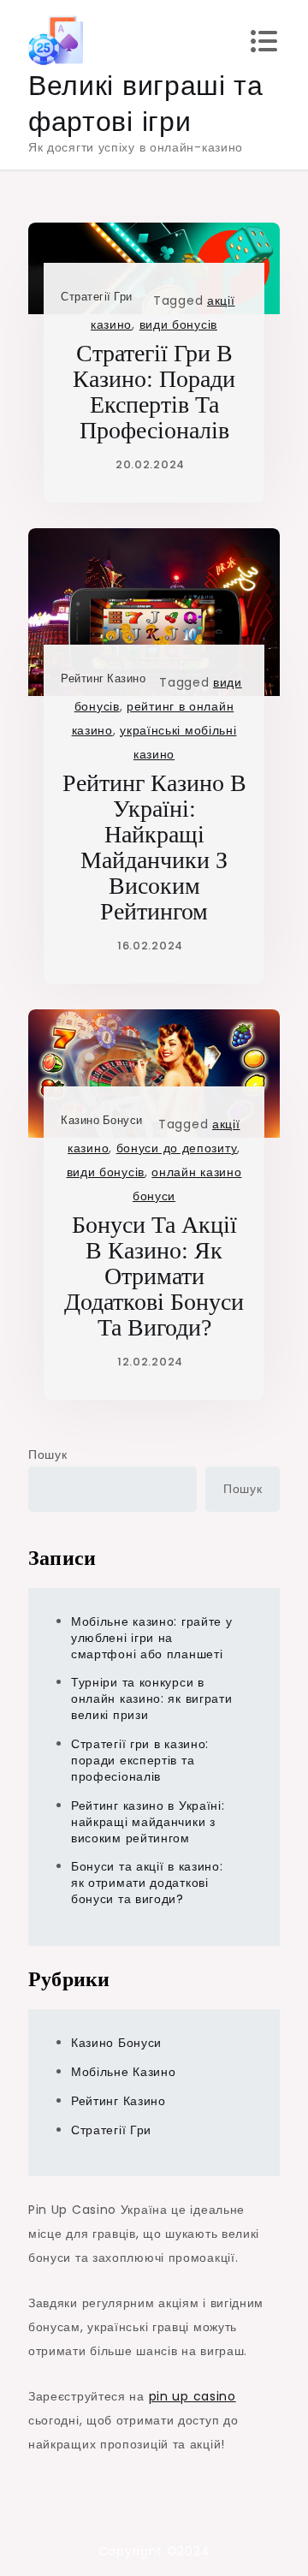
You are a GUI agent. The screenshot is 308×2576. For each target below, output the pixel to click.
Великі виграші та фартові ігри (146, 103)
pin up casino (192, 2396)
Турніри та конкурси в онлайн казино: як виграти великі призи (152, 1698)
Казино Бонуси (102, 1120)
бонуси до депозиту (177, 1148)
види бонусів (178, 324)
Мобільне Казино (124, 2072)
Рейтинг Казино (103, 678)
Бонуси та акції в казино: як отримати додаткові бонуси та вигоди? (154, 1276)
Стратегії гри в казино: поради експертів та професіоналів (154, 392)
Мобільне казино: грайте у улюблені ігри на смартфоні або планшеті (152, 1638)
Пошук (48, 1455)
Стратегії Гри (97, 297)
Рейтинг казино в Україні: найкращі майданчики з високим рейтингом (154, 847)
